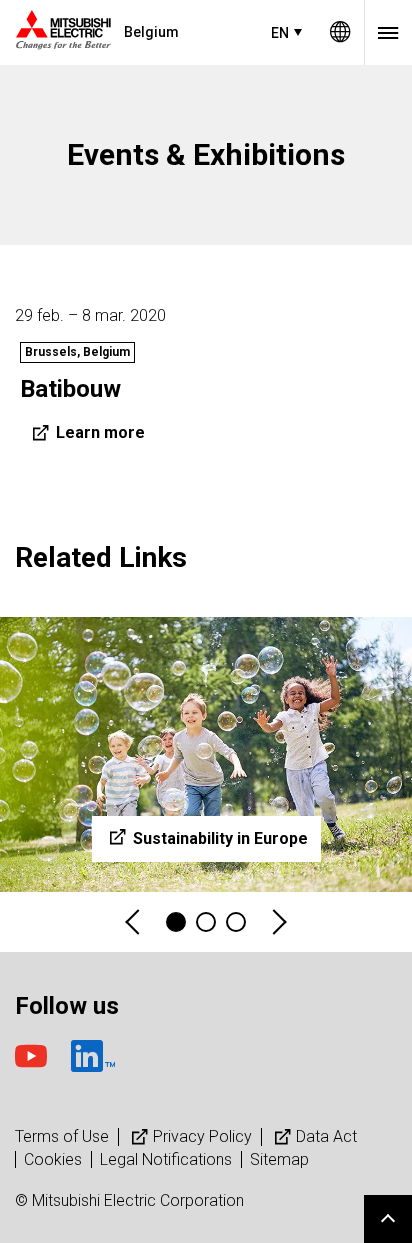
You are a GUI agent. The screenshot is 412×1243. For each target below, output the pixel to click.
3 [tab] (236, 922)
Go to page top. (388, 1219)
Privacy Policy (202, 1136)
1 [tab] (176, 922)
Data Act (326, 1136)
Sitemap (279, 1159)
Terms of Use (62, 1136)
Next (278, 922)
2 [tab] (206, 922)
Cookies (53, 1159)
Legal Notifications (166, 1159)
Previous (134, 922)
